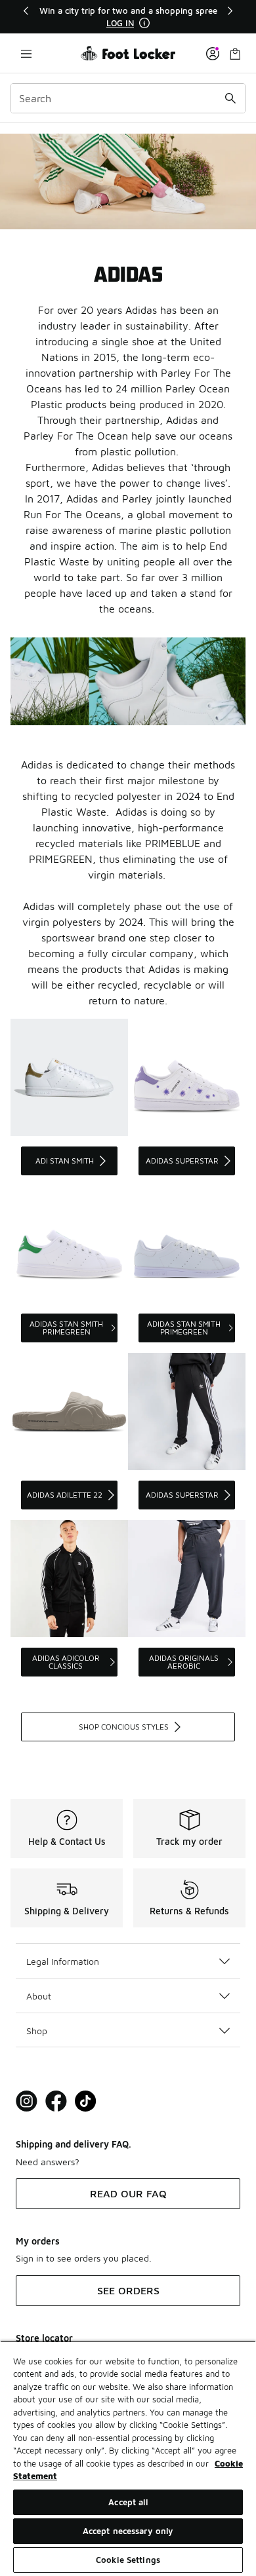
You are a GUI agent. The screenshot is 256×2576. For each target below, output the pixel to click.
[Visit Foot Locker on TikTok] (86, 2101)
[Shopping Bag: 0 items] (235, 53)
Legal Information (63, 1961)
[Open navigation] (26, 53)
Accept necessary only (128, 2531)
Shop (37, 2031)
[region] (128, 17)
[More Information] (144, 23)
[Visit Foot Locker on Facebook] (56, 2101)
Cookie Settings (128, 2560)
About (39, 1996)
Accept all (128, 2502)
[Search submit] (230, 98)
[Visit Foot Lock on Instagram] (27, 2101)
